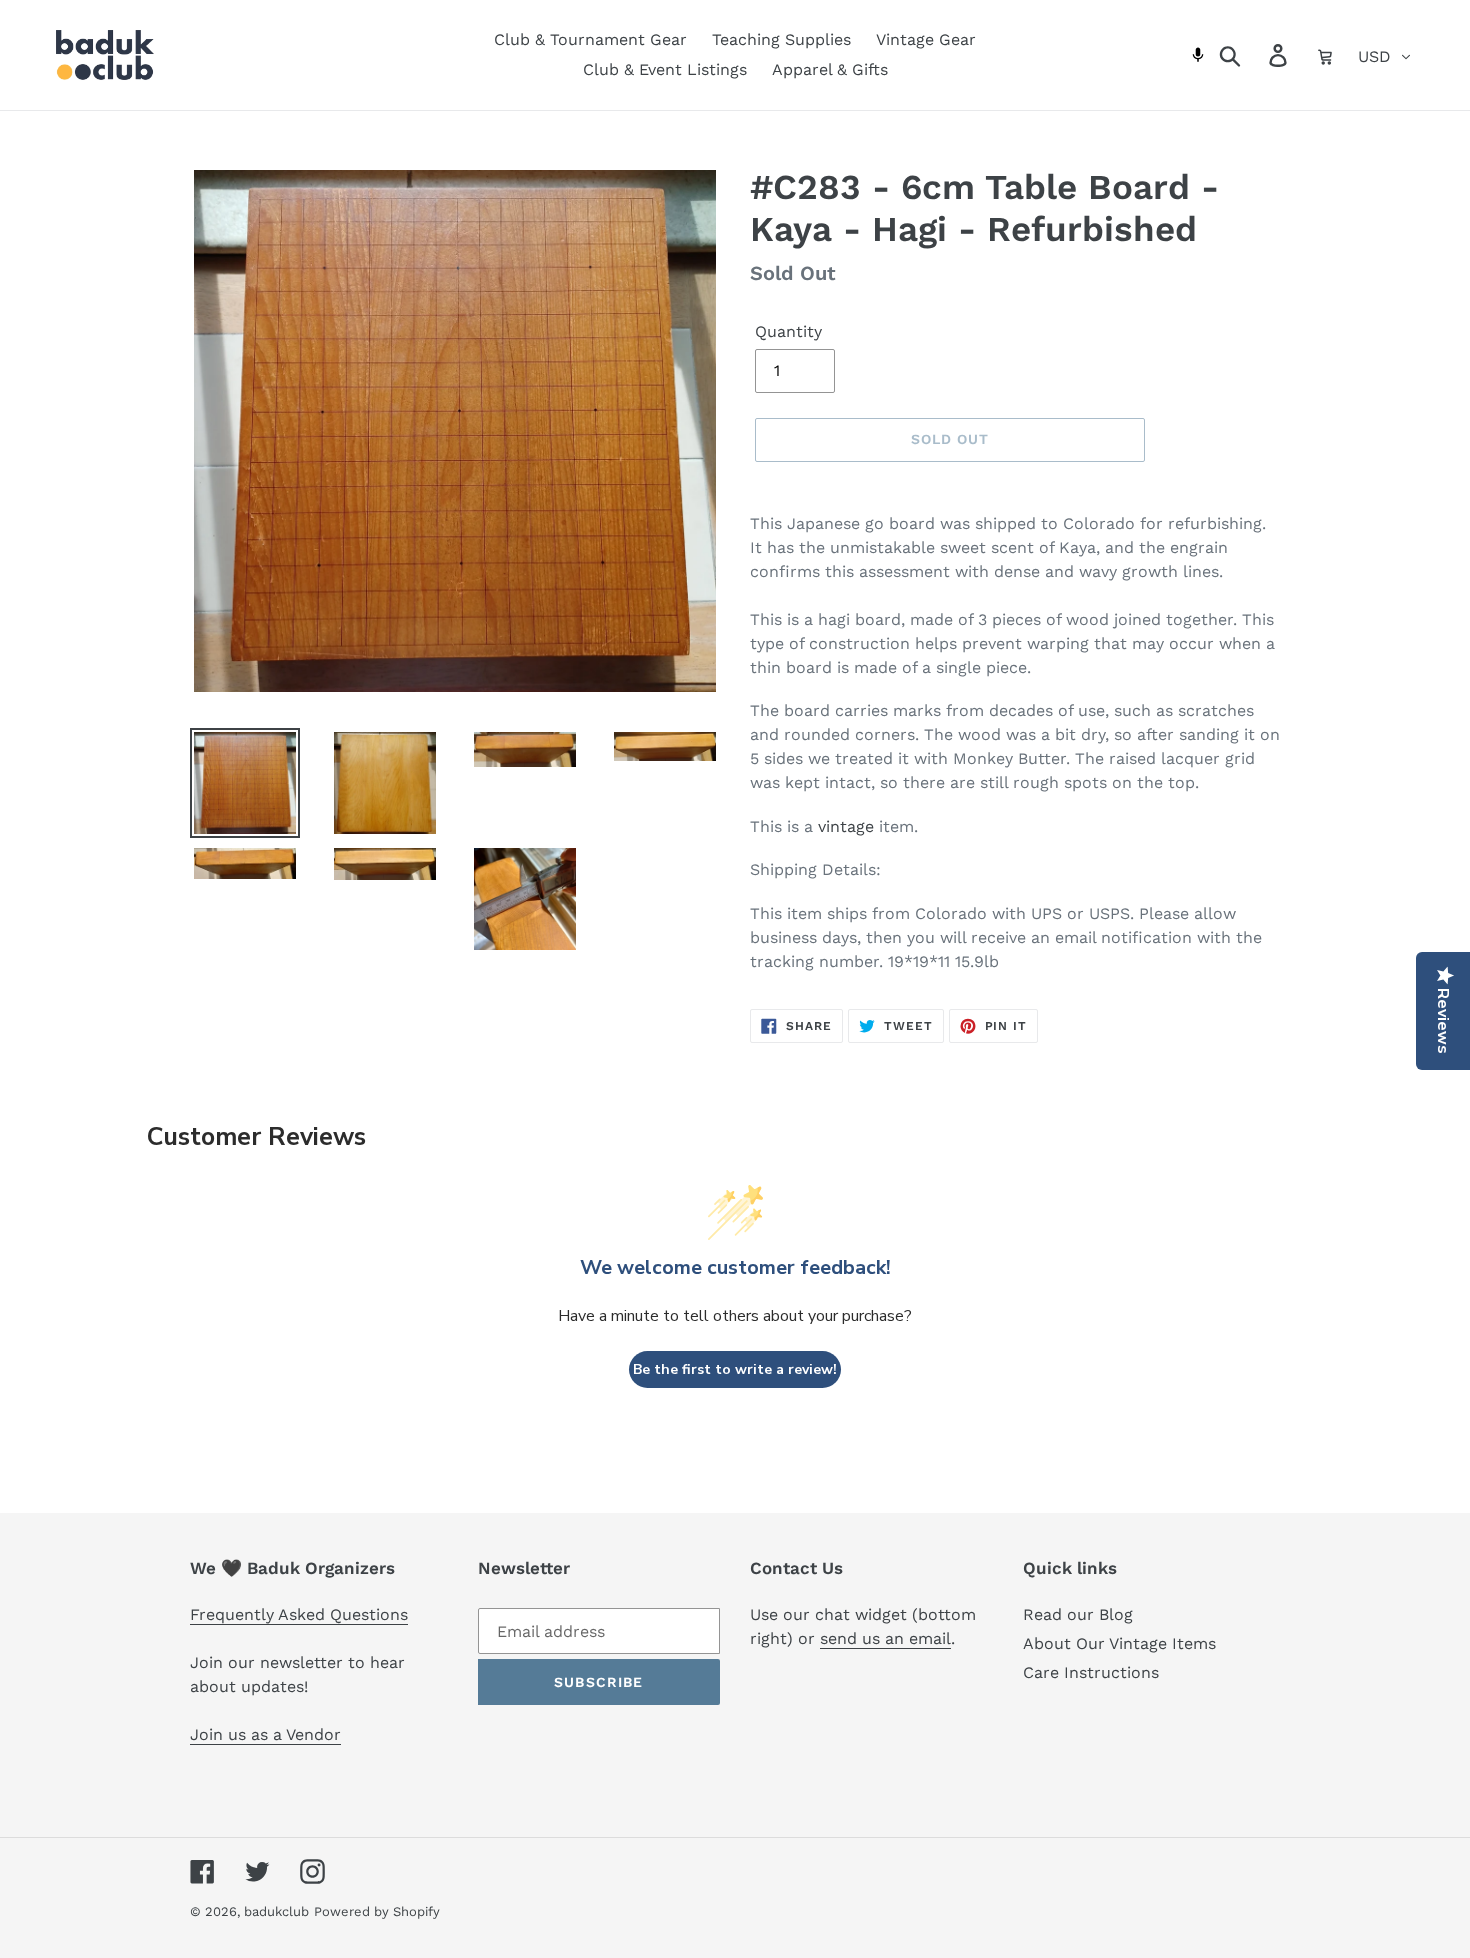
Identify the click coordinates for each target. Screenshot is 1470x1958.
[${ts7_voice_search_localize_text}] (1199, 55)
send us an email (885, 1638)
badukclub (276, 1911)
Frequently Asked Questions (299, 1614)
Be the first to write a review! (735, 1369)
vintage (846, 826)
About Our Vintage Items (1119, 1643)
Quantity (788, 331)
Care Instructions (1091, 1672)
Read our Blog (1078, 1614)
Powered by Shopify (377, 1911)
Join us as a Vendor (265, 1734)
